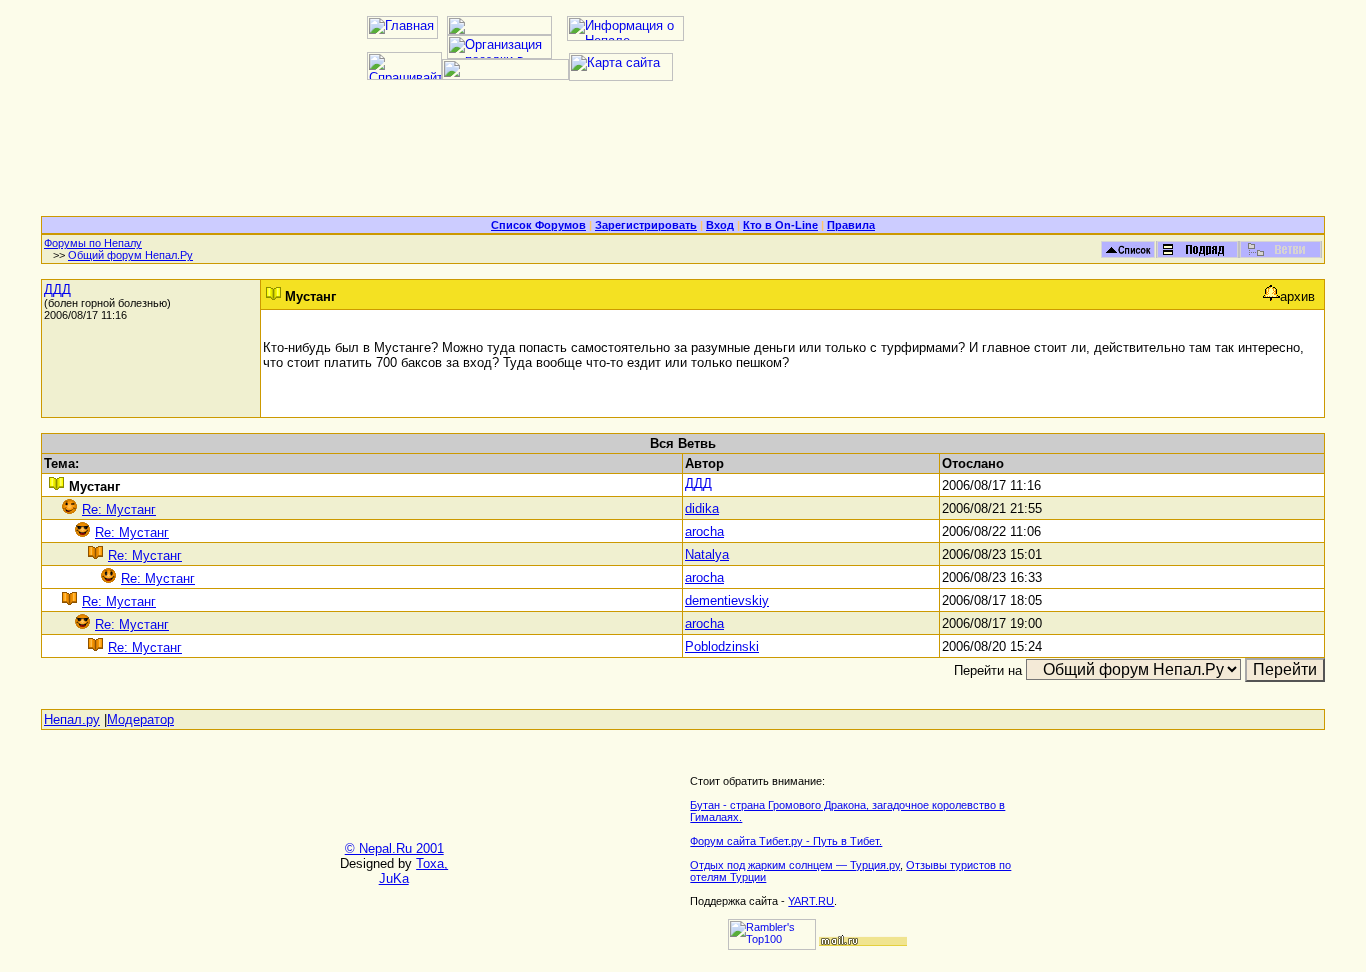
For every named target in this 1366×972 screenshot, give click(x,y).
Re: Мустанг (119, 509)
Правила (851, 225)
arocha (704, 531)
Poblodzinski (722, 646)
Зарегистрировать (646, 225)
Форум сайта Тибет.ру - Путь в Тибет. (786, 841)
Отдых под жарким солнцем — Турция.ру (795, 865)
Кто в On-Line (780, 225)
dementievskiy (727, 600)
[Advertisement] (683, 156)
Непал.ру (72, 719)
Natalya (707, 554)
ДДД (57, 289)
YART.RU (811, 901)
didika (702, 508)
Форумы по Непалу (93, 243)
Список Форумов (538, 225)
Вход (720, 225)
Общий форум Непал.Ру (130, 255)
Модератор (140, 719)
